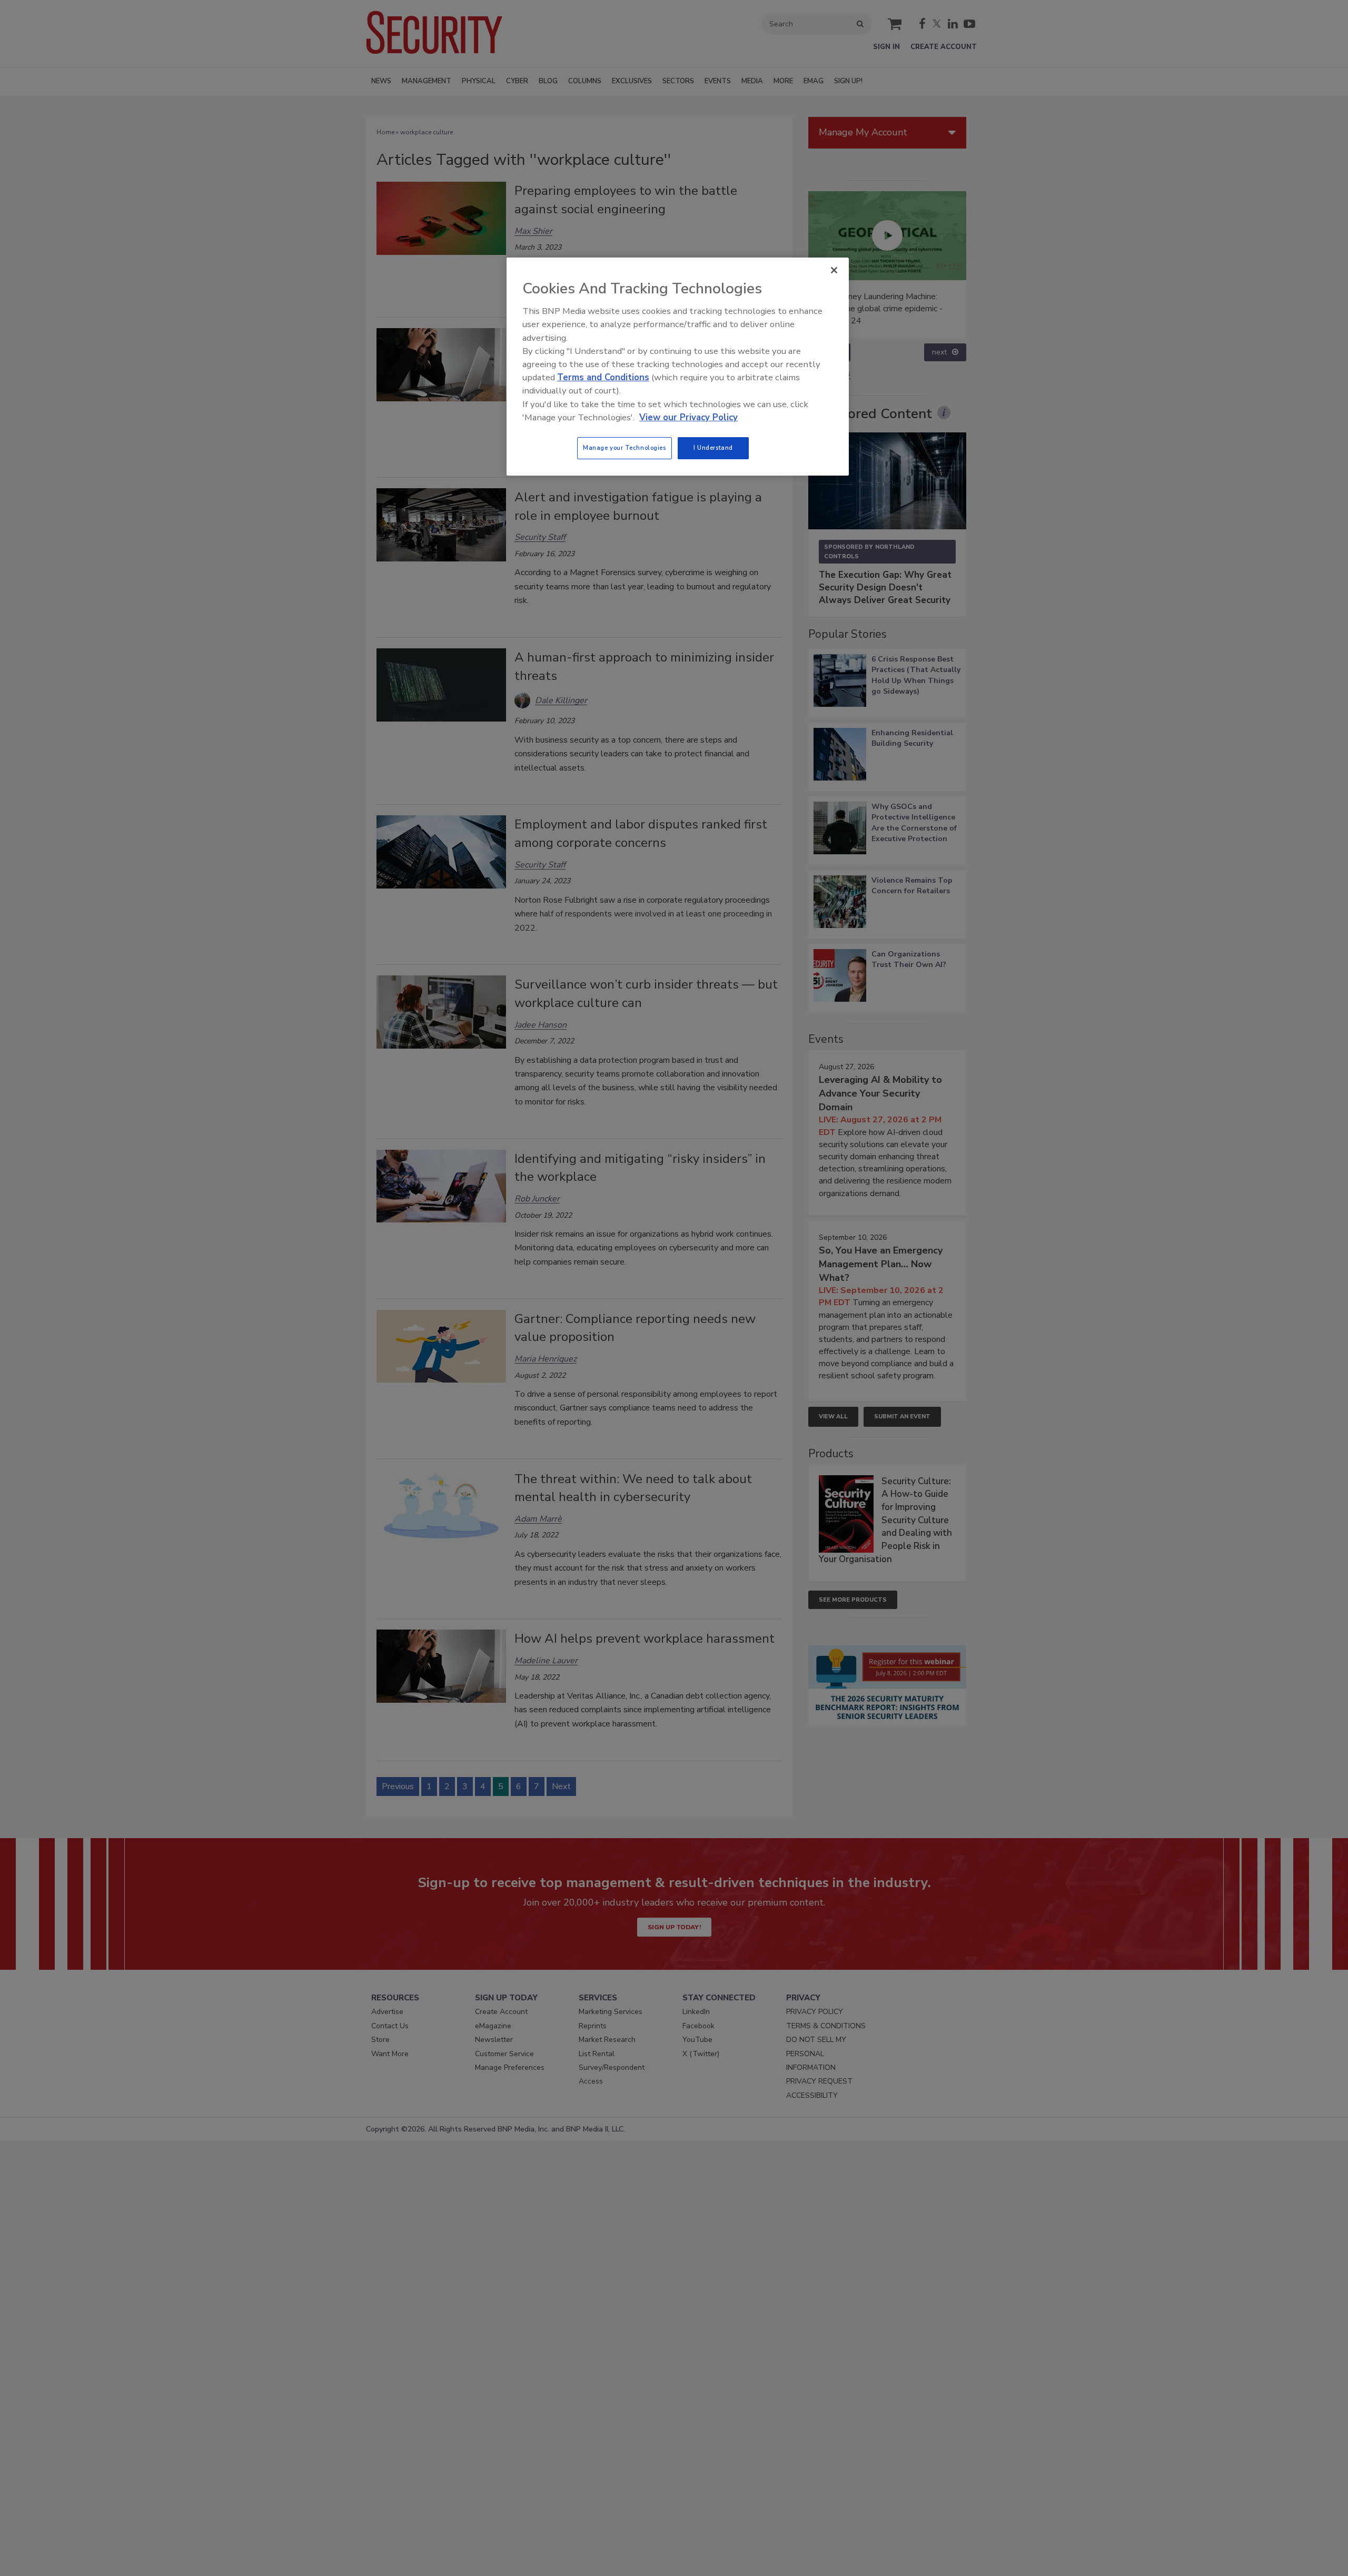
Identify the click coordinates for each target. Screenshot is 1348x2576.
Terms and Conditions (603, 377)
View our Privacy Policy (688, 417)
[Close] (834, 270)
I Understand (713, 448)
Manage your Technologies (625, 448)
